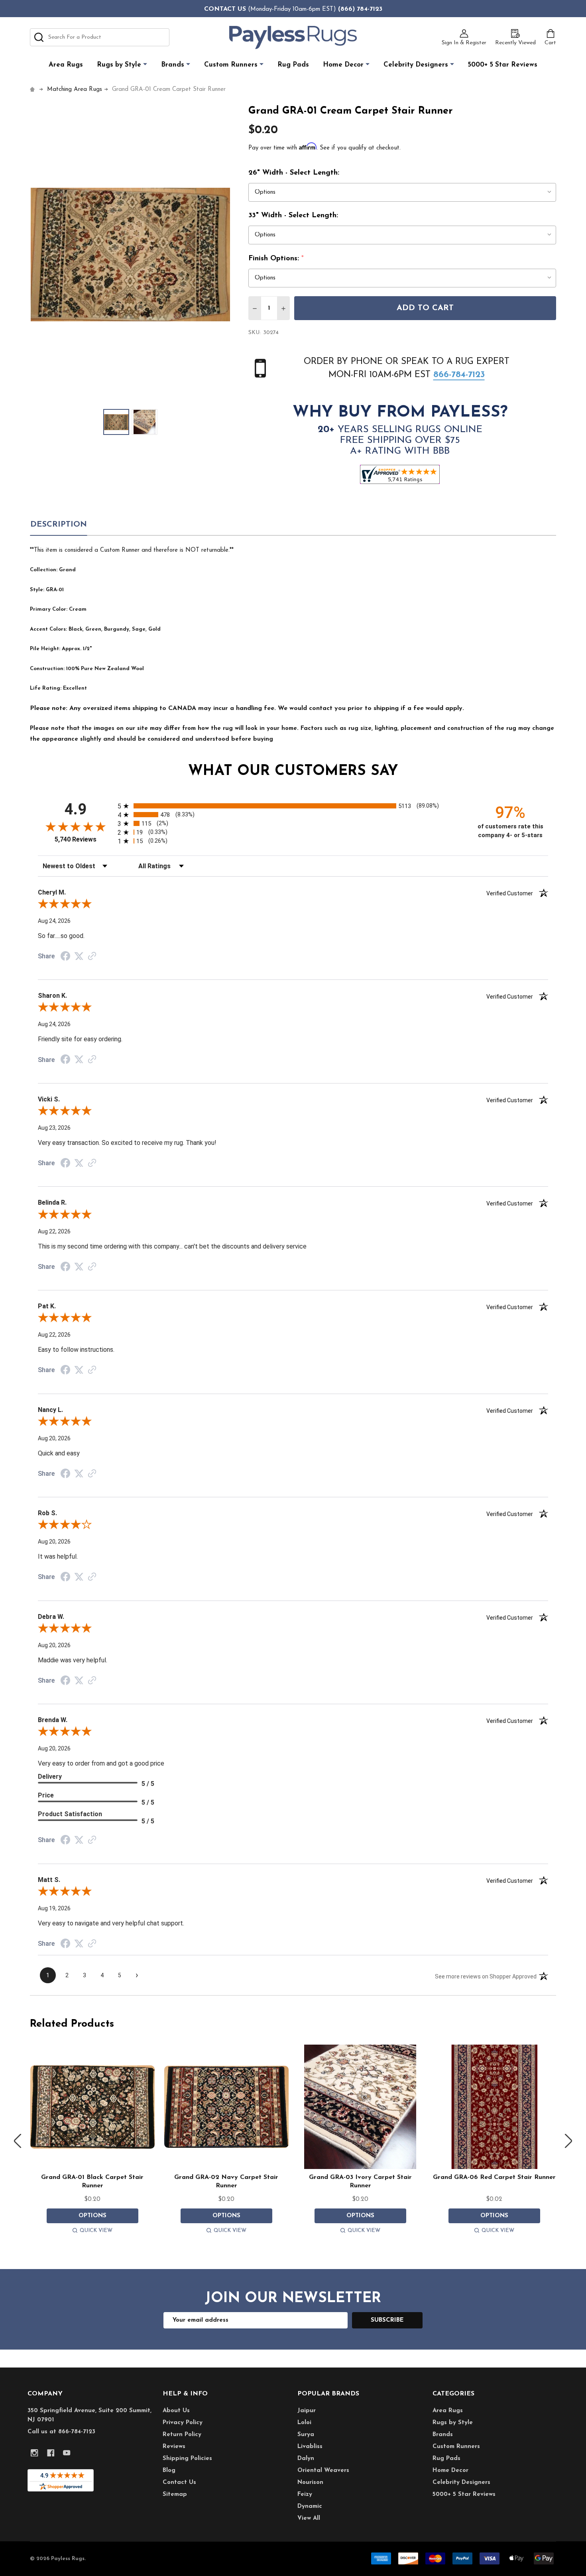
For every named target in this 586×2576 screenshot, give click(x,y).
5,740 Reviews (76, 839)
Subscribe (387, 2320)
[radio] (293, 806)
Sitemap (175, 2494)
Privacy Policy (183, 2423)
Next (568, 2141)
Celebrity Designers (416, 65)
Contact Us (179, 2483)
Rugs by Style (119, 65)
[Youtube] (67, 2453)
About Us (176, 2411)
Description (59, 525)
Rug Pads (293, 65)
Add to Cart (425, 308)
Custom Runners (231, 65)
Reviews (174, 2447)
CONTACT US (225, 9)
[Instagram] (34, 2453)
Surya (306, 2435)
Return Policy (182, 2435)
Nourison (310, 2483)
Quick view (96, 2231)
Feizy (305, 2494)
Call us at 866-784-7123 (61, 2432)
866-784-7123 (459, 375)
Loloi (304, 2423)
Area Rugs (66, 65)
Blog (169, 2471)
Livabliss (310, 2447)
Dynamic (310, 2506)
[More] (145, 64)
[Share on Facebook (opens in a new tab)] (65, 957)
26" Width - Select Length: (294, 173)
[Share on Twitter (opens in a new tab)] (79, 956)
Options (92, 2216)
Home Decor (343, 65)
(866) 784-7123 (360, 9)
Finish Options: (276, 259)
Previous (18, 2141)
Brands (173, 65)
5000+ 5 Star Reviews (503, 65)
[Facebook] (51, 2453)
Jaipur (307, 2411)
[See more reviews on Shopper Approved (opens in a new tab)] (92, 957)
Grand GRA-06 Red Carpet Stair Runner (494, 2177)
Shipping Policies (187, 2459)
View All (309, 2518)
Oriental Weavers (323, 2471)
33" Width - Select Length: (293, 216)
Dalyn (306, 2459)
